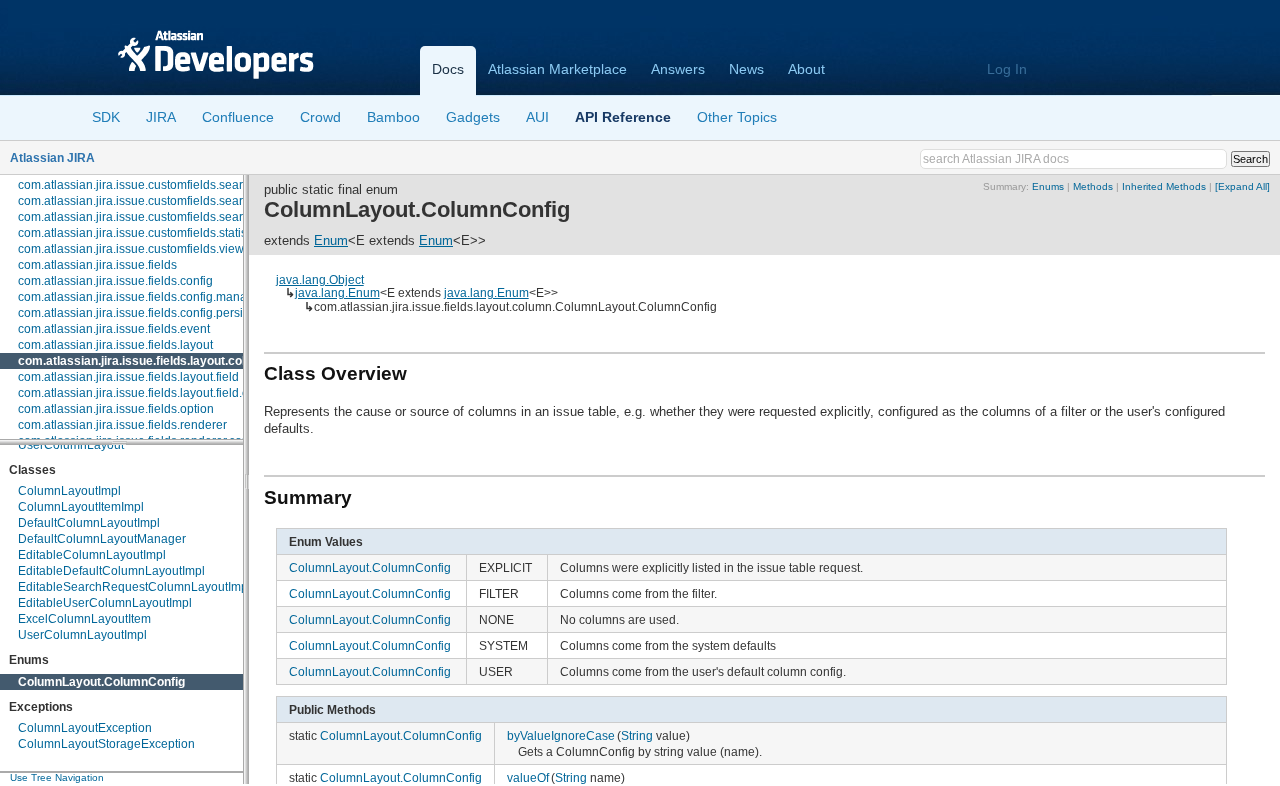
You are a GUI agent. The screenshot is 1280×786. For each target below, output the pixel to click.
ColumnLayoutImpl (69, 491)
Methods (1093, 186)
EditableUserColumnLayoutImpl (105, 603)
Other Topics (737, 117)
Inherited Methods (1164, 186)
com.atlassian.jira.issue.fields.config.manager (141, 297)
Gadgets (473, 117)
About (806, 69)
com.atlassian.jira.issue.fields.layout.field (128, 377)
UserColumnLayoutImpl (82, 635)
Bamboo (393, 117)
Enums (1048, 186)
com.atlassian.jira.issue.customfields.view (131, 249)
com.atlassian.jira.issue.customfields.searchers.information (177, 185)
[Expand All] (1242, 186)
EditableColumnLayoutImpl (92, 555)
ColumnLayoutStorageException (106, 744)
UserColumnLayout (71, 445)
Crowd (320, 117)
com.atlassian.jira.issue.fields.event (114, 329)
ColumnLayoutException (85, 728)
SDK (106, 117)
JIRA (161, 117)
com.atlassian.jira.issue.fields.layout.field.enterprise (157, 393)
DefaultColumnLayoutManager (102, 539)
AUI (537, 117)
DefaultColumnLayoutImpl (89, 523)
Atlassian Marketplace (557, 69)
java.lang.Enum (337, 292)
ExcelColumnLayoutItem (84, 619)
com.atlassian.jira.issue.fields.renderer (122, 425)
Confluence (238, 117)
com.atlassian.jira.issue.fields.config (115, 281)
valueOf (528, 777)
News (746, 69)
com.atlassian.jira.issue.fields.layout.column (144, 361)
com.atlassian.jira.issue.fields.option (116, 409)
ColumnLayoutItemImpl (81, 507)
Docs (448, 69)
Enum (331, 240)
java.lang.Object (320, 279)
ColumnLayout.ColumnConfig (101, 682)
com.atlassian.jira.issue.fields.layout (115, 345)
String (637, 735)
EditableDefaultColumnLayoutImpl (111, 571)
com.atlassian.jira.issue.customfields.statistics (141, 233)
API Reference (623, 117)
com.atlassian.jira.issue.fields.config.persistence (148, 313)
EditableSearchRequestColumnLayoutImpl (134, 587)
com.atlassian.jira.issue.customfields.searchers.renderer (170, 201)
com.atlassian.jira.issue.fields (97, 265)
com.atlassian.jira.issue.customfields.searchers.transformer (178, 217)
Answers (678, 69)
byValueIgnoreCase (561, 735)
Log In (1007, 69)
